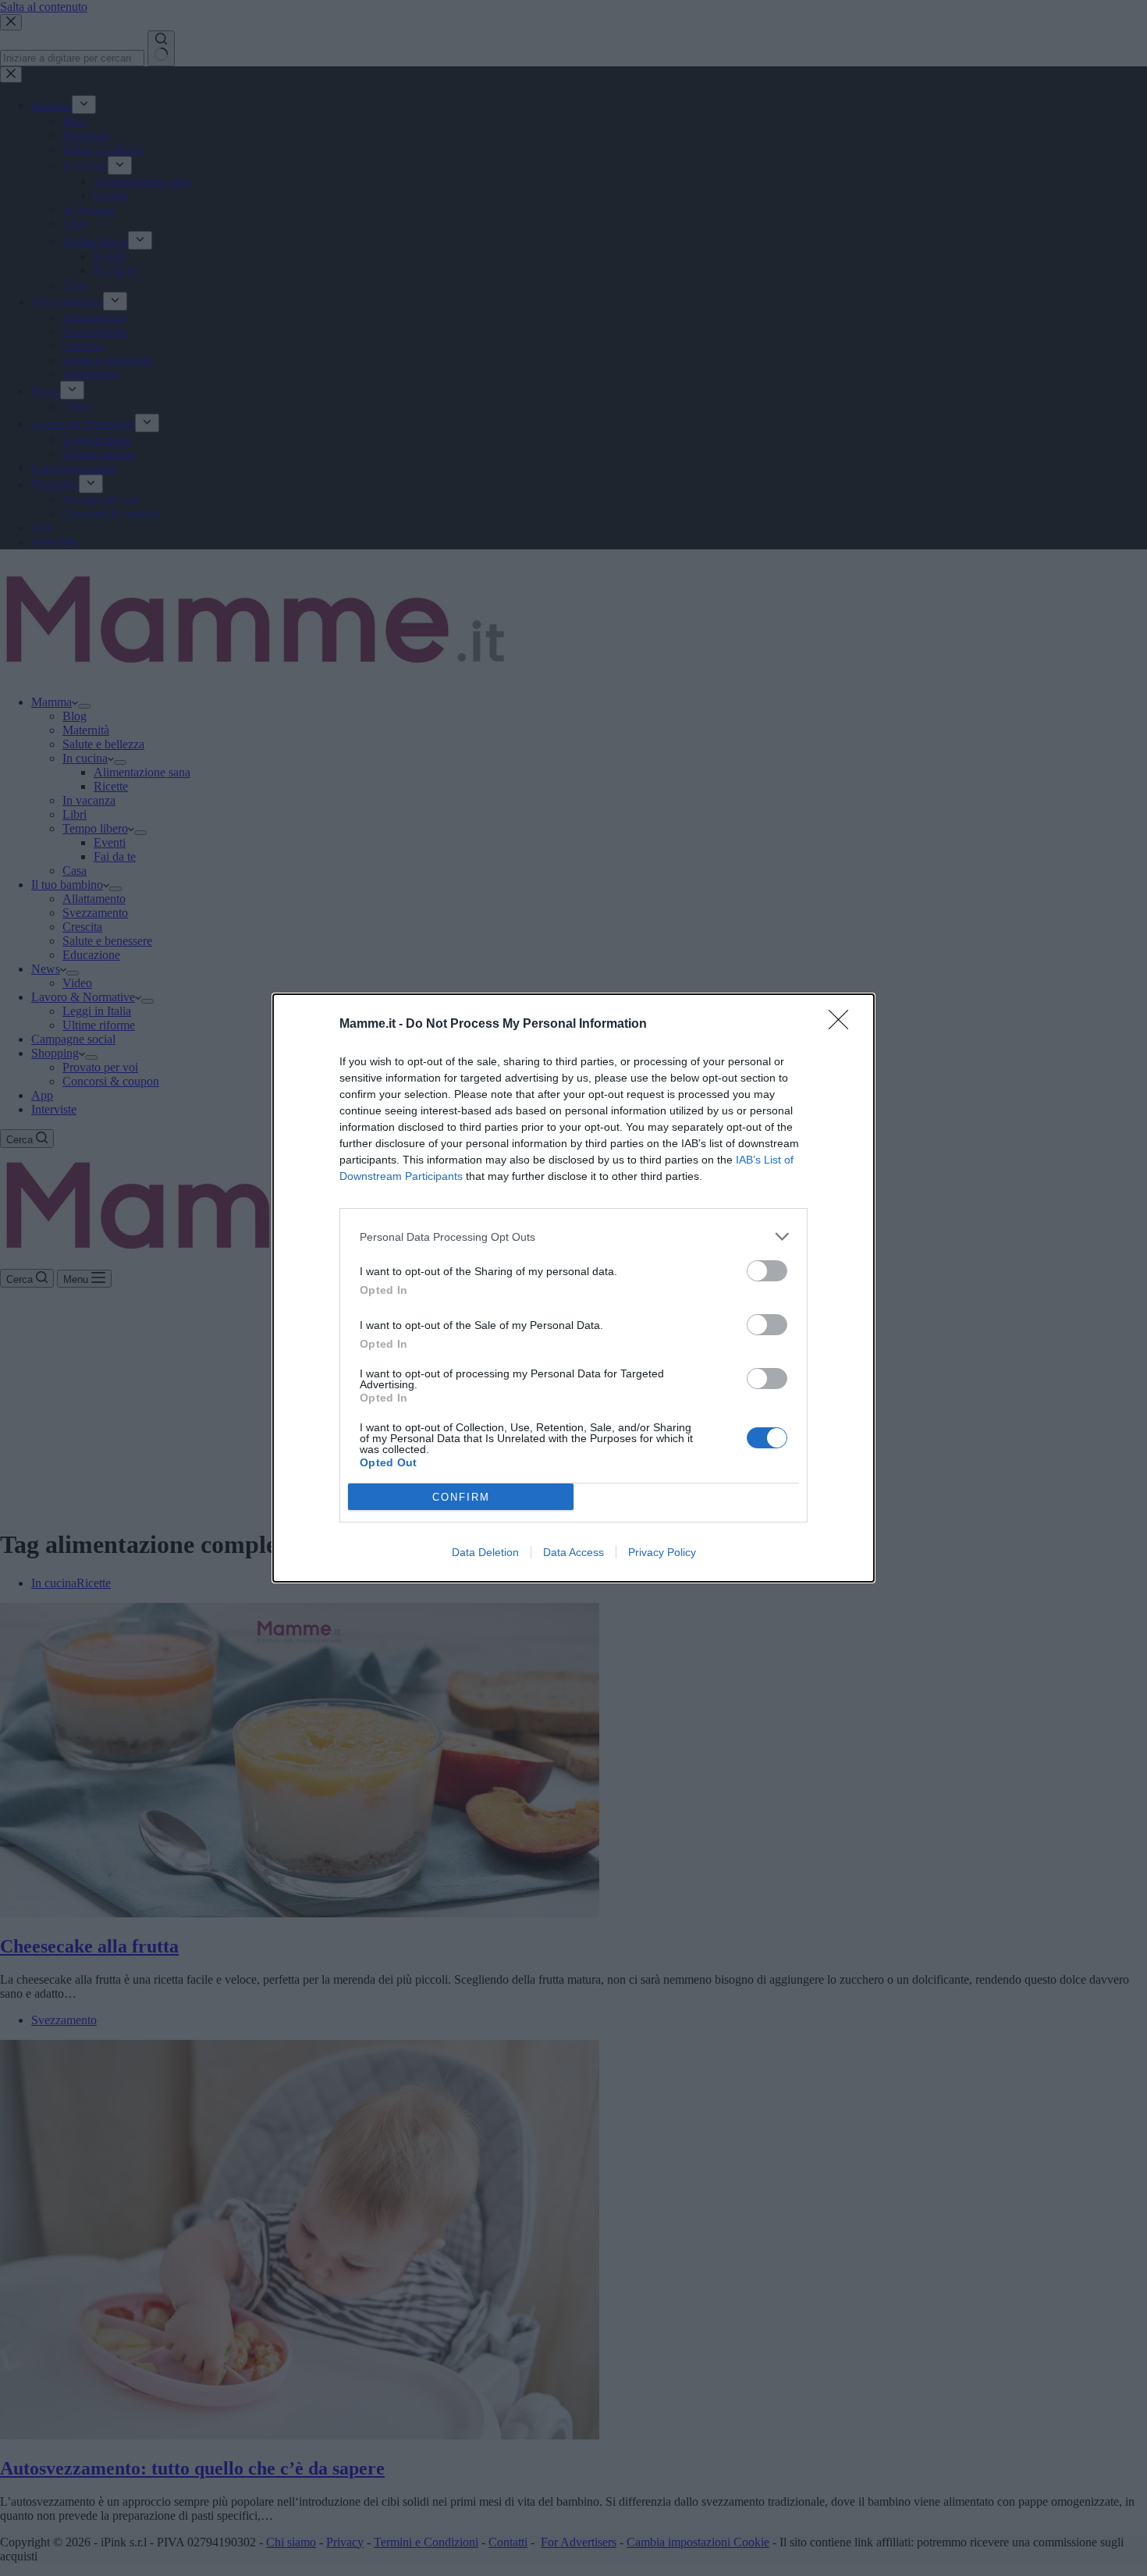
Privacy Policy (662, 1552)
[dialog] (573, 1288)
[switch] (767, 1271)
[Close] (843, 1025)
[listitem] (573, 1236)
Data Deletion (485, 1552)
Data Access (573, 1552)
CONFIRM (461, 1497)
